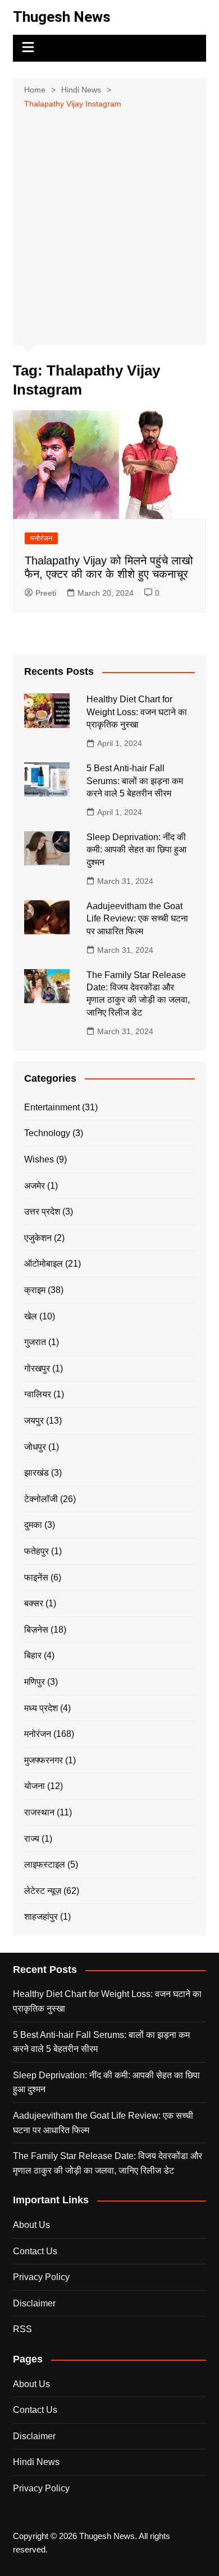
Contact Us (35, 2251)
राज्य (32, 1839)
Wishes (39, 1159)
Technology (47, 1133)
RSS (22, 2329)
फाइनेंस (36, 1577)
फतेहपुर (36, 1551)
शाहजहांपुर (41, 1917)
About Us (31, 2225)
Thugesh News (62, 17)
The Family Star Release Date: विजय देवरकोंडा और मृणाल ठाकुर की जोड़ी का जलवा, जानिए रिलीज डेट (108, 2163)
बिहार (33, 1655)
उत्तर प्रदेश (42, 1211)
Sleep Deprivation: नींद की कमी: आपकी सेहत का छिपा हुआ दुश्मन (136, 850)
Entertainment (52, 1107)
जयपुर (34, 1421)
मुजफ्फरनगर (44, 1760)
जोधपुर (35, 1447)
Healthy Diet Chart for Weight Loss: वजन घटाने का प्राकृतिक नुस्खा (137, 712)
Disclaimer (34, 2303)
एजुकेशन (38, 1238)
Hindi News (36, 2462)
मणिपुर (35, 1682)
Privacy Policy (41, 2277)
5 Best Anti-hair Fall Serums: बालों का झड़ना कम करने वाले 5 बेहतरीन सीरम (135, 781)
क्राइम (35, 1290)
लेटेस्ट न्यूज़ (43, 1891)
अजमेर (35, 1186)
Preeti (46, 593)
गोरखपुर (37, 1368)
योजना (35, 1786)
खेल (31, 1316)
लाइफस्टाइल (45, 1864)
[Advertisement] (109, 226)
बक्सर (34, 1603)
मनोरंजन (41, 538)
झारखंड (36, 1473)
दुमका (33, 1525)
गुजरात (35, 1342)
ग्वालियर (38, 1394)
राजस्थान (39, 1812)
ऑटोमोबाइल (44, 1264)
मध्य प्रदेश (41, 1708)
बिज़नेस (36, 1630)
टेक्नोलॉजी (41, 1499)
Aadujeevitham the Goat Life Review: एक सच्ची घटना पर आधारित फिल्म (137, 919)
